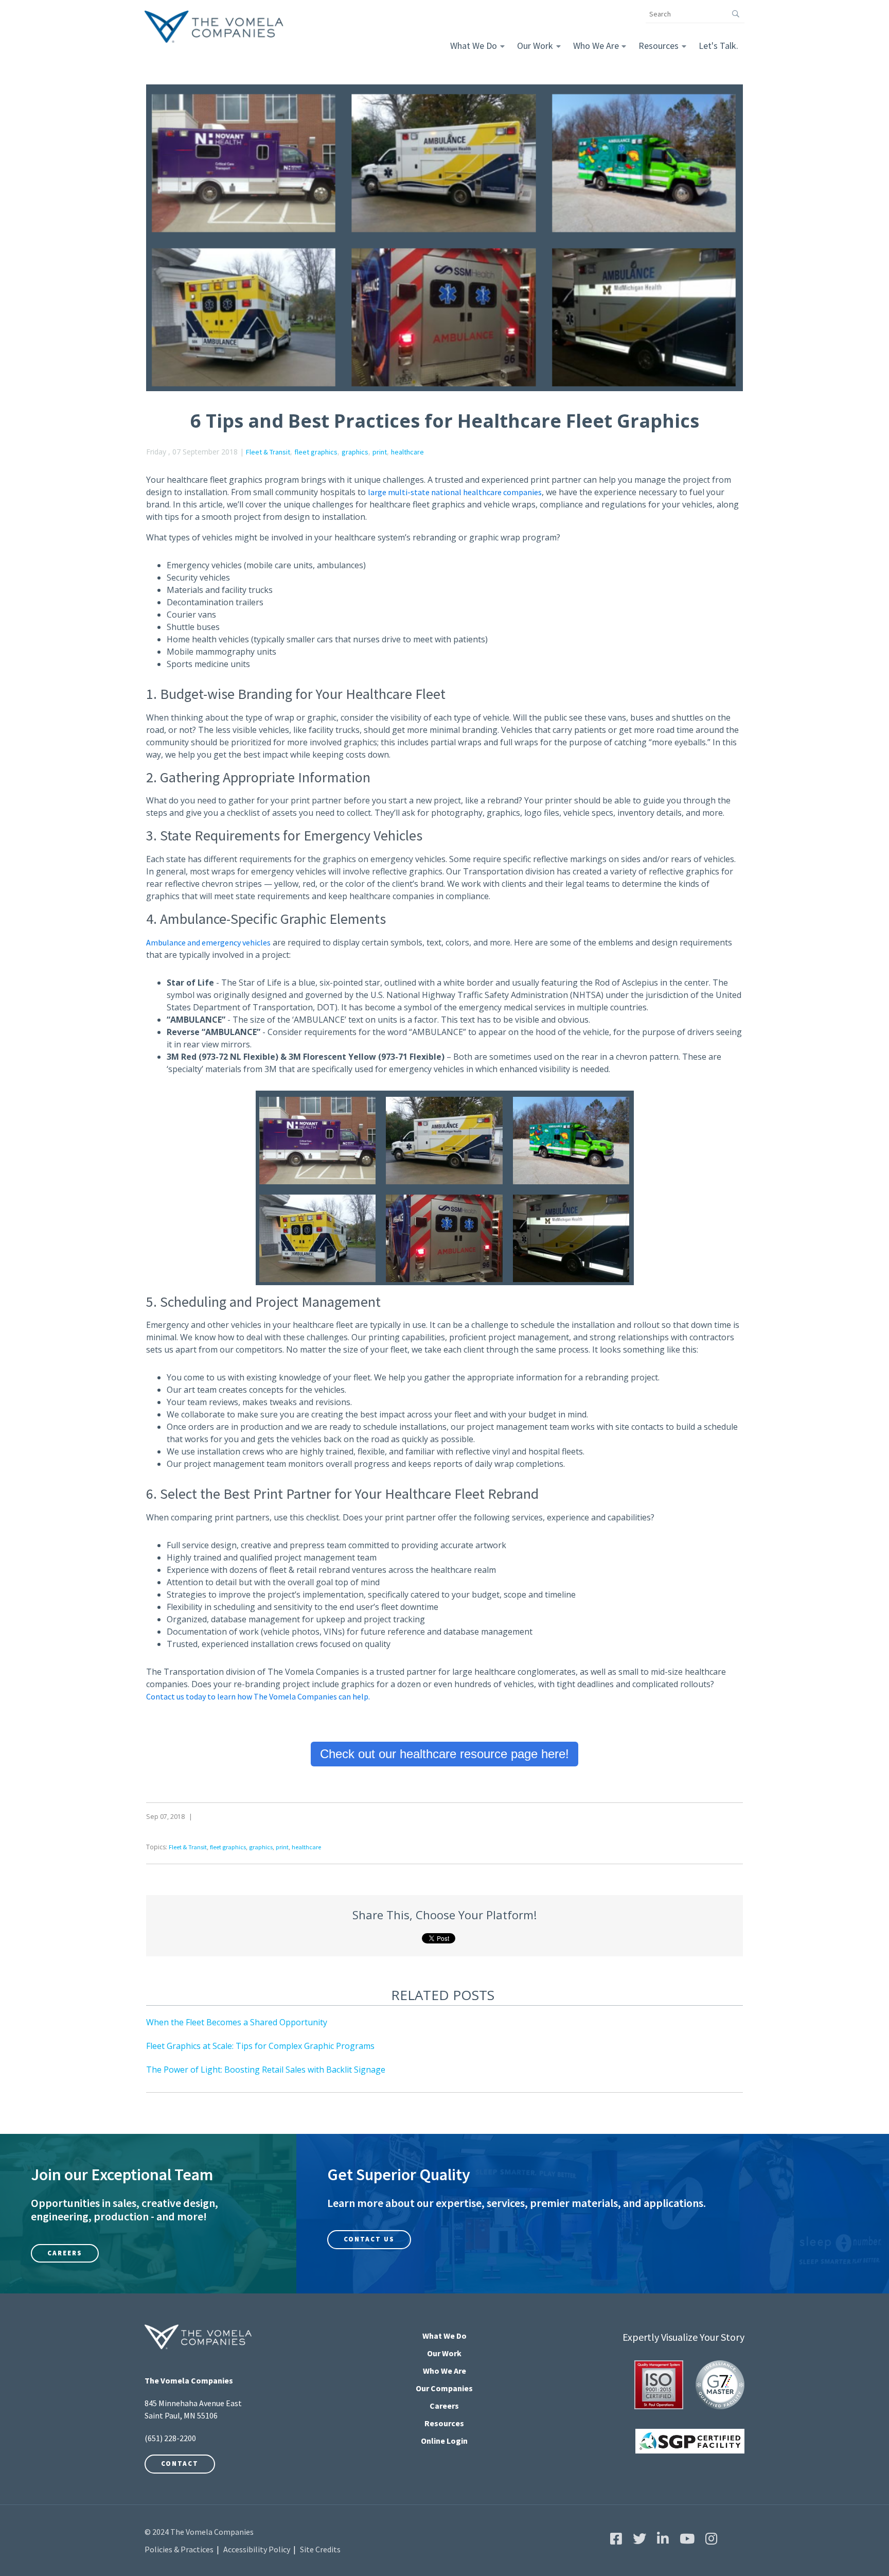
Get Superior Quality (399, 2175)
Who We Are (596, 46)
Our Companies (444, 2388)
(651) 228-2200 (170, 2438)
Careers (65, 2253)
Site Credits (320, 2549)
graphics (355, 452)
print (380, 452)
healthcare (407, 452)
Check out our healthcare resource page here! (444, 1754)
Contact (180, 2464)
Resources (659, 46)
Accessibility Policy (257, 2549)
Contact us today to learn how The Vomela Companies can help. (258, 1696)
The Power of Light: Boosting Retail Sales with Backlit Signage (266, 2070)
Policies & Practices (179, 2549)
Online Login (444, 2441)
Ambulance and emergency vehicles (208, 942)
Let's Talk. (718, 46)
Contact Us (369, 2239)
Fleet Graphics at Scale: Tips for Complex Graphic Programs (260, 2046)
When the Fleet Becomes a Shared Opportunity (237, 2022)
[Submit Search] (735, 14)
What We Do (474, 46)
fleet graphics (316, 452)
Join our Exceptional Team (122, 2175)
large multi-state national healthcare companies (455, 492)
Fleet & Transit (268, 452)
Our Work (535, 46)
